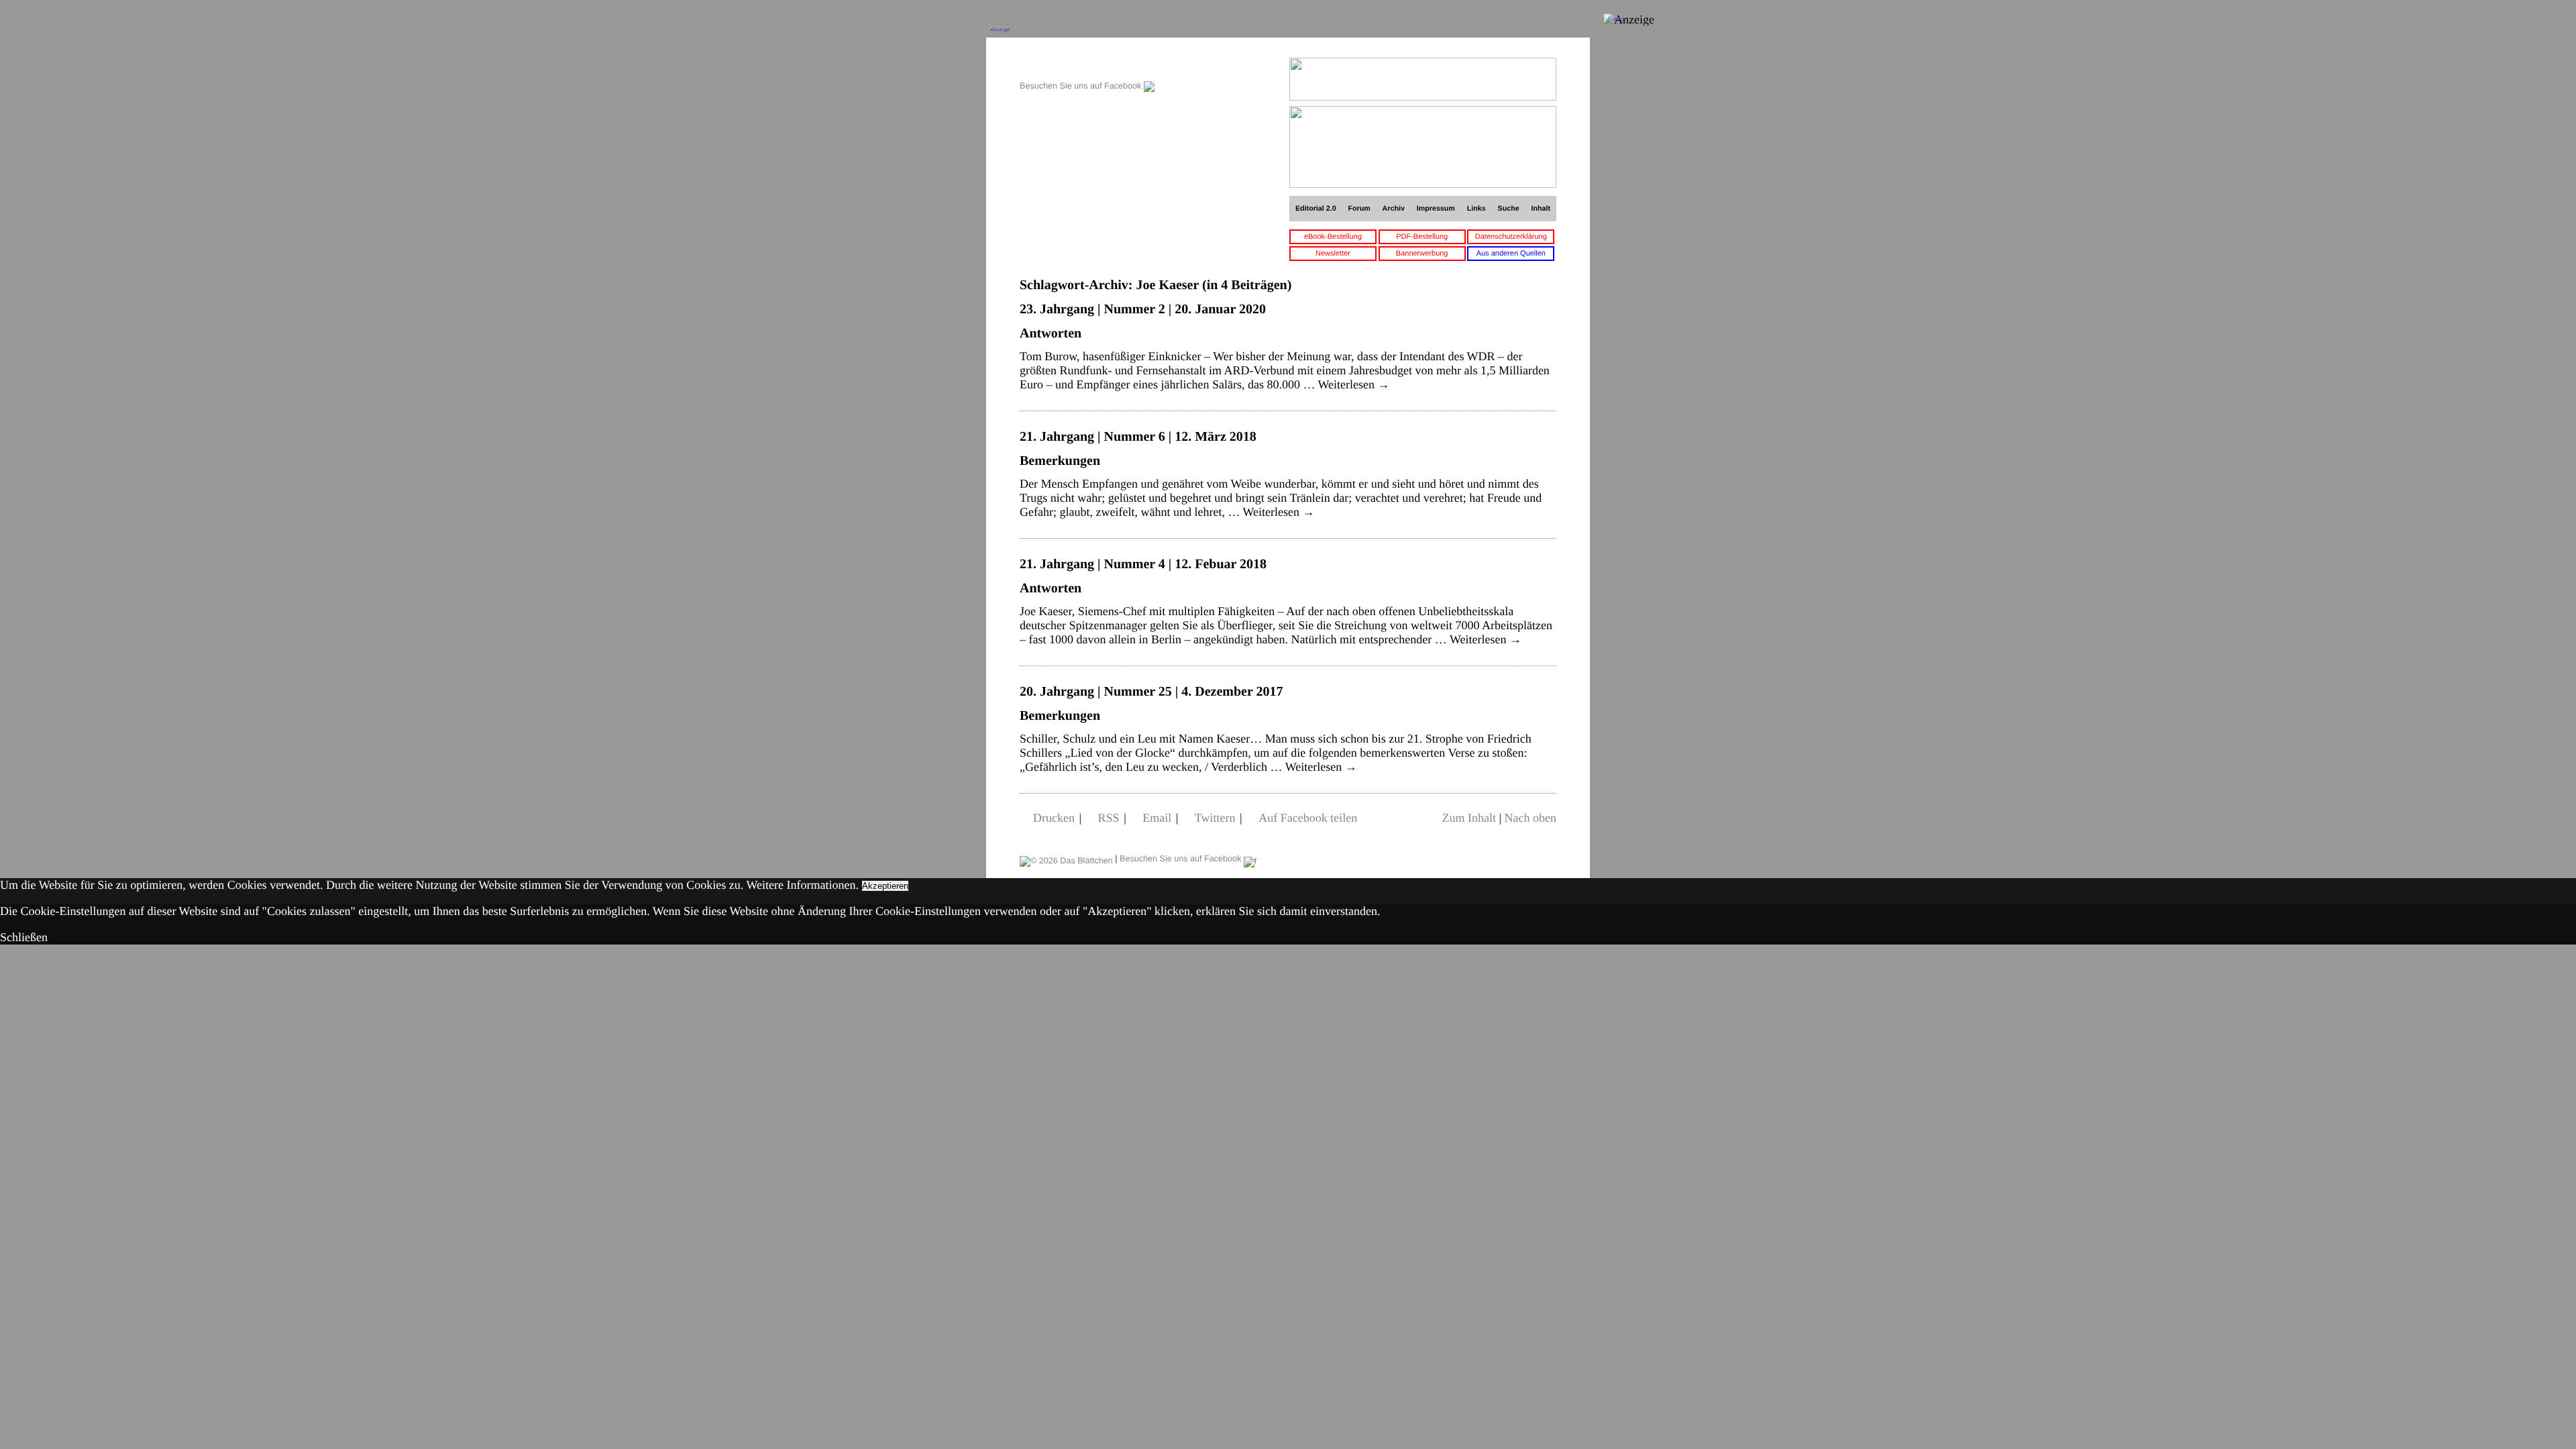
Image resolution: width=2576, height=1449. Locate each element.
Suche (1509, 209)
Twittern (1215, 818)
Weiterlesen (1354, 384)
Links (1477, 209)
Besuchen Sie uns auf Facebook (1082, 86)
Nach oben (1531, 818)
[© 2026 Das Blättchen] (1066, 859)
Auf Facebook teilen (1308, 818)
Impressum (1436, 209)
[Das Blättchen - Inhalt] (1087, 65)
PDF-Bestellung (1422, 237)
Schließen (24, 937)
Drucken (1054, 818)
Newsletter (1333, 254)
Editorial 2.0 (1316, 209)
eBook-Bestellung (1333, 237)
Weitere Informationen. (803, 885)
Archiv (1394, 209)
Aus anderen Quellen (1511, 254)
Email (1157, 818)
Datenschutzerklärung (1511, 237)
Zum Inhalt (1468, 818)
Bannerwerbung (1422, 254)
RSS (1109, 818)
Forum (1359, 209)
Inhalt (1541, 209)
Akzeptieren (885, 886)
